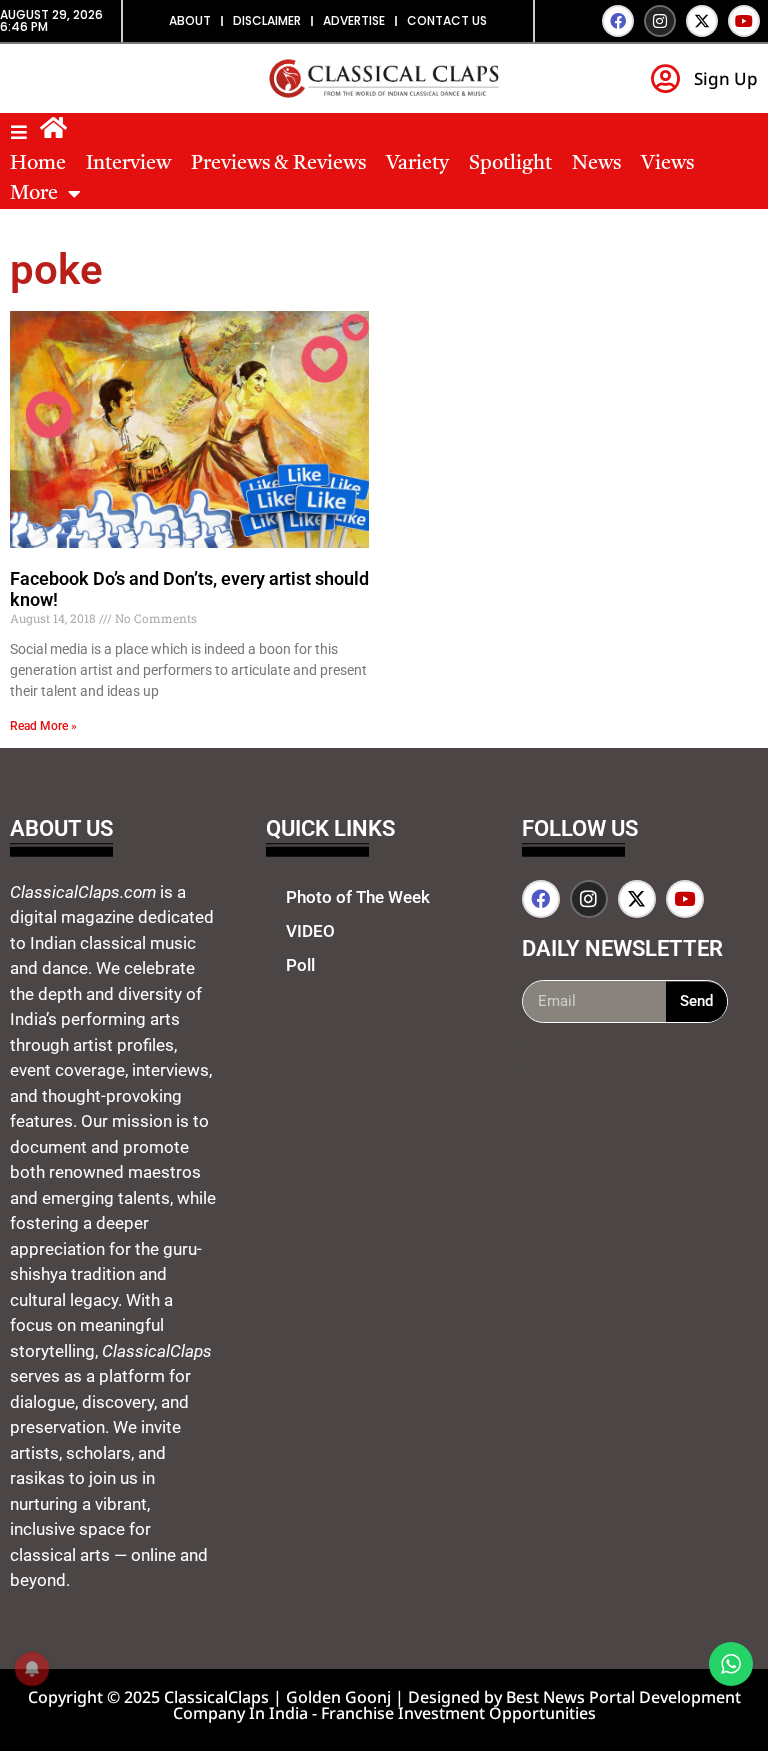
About (190, 20)
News (596, 164)
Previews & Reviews (278, 164)
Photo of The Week (358, 897)
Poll (300, 965)
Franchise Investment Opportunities (458, 1713)
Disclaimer (267, 20)
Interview (128, 164)
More (34, 194)
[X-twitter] (702, 21)
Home (38, 164)
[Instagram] (660, 21)
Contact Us (447, 20)
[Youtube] (744, 21)
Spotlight (510, 164)
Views (667, 164)
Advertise (354, 20)
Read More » (43, 726)
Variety (417, 164)
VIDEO (310, 931)
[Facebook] (618, 21)
